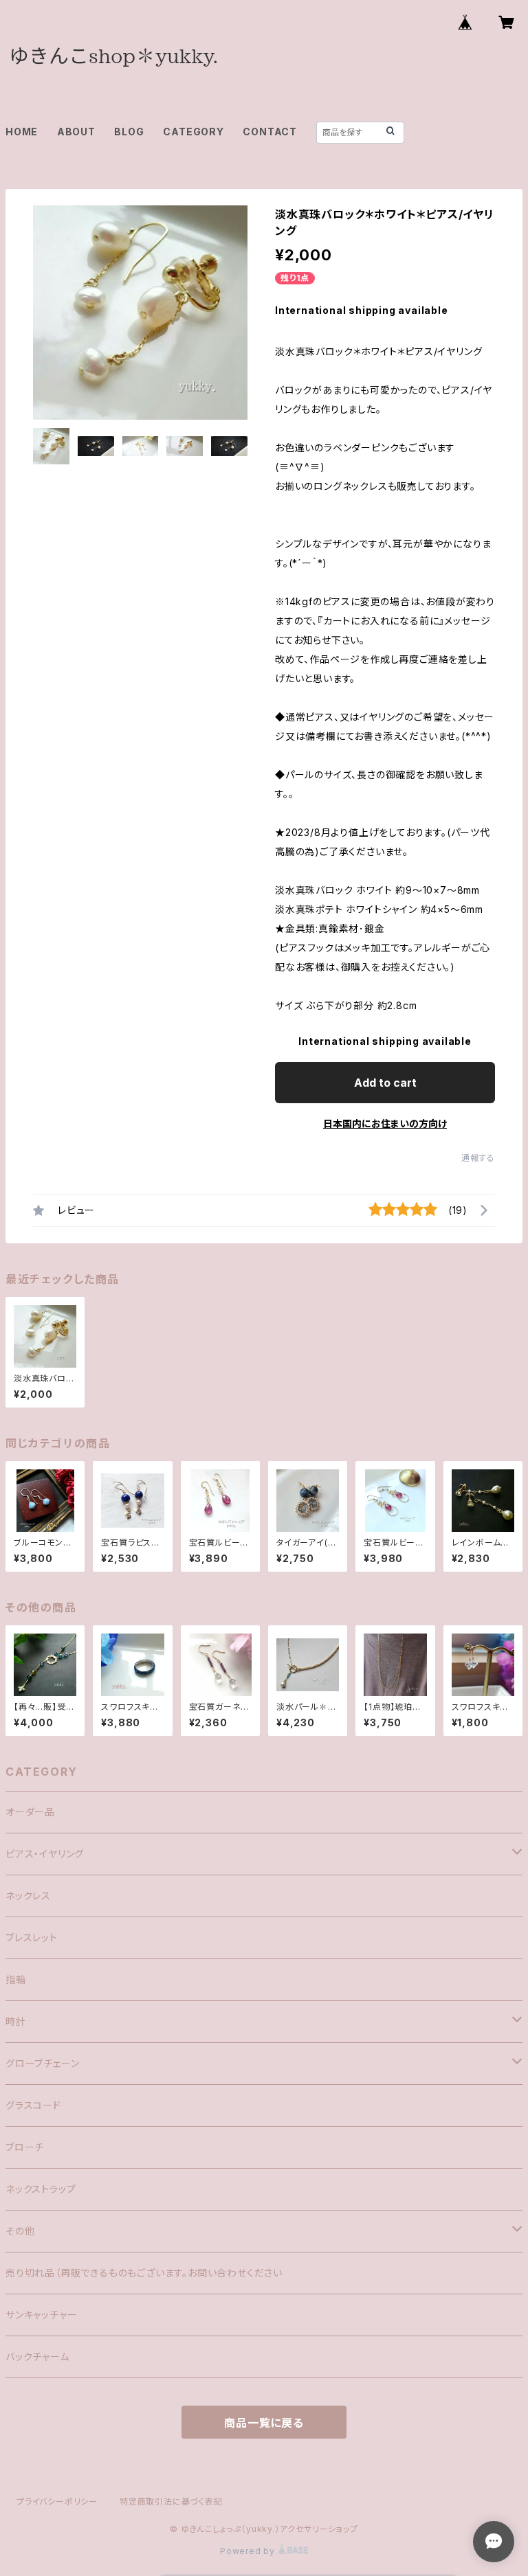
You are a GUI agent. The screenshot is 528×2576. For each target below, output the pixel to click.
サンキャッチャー (41, 2315)
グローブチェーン (42, 2063)
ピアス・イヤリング (45, 1854)
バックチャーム (37, 2357)
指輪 (16, 1979)
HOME (22, 132)
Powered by (249, 2551)
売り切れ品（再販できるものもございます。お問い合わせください (144, 2273)
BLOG (129, 132)
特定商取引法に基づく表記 (171, 2501)
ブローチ (25, 2147)
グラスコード (33, 2105)
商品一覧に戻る (264, 2423)
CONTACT (270, 132)
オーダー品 (30, 1812)
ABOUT (76, 132)
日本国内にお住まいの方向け (385, 1123)
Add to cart (385, 1083)
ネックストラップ (41, 2189)
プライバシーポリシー (57, 2501)
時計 (16, 2021)
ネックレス (28, 1896)
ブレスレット (32, 1937)
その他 (20, 2231)
